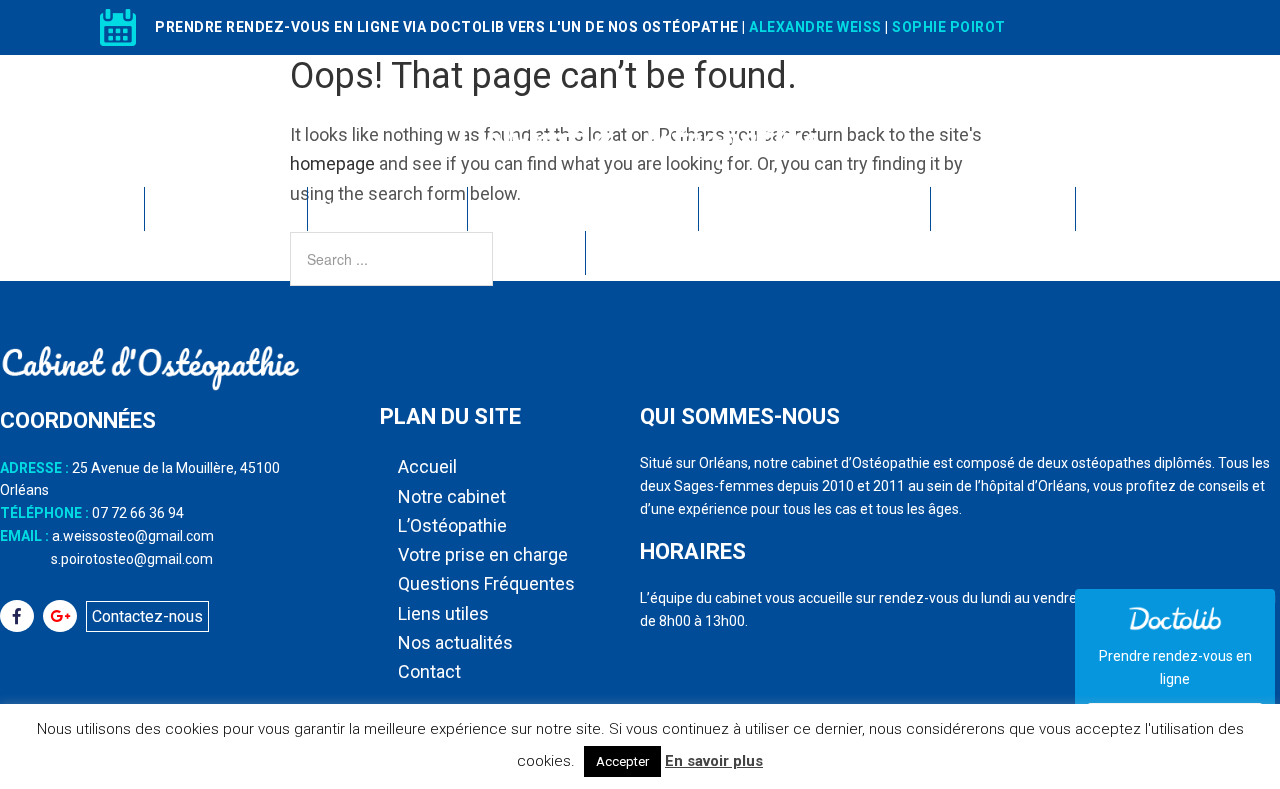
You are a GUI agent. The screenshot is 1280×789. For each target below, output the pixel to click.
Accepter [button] (622, 761)
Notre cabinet (224, 208)
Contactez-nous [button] (147, 616)
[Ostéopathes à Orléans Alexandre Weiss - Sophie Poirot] (640, 169)
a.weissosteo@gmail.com (133, 536)
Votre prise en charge (581, 208)
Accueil (88, 208)
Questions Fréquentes (812, 208)
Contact (640, 252)
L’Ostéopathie (385, 208)
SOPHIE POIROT (949, 27)
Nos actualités (1159, 208)
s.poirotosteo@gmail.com (132, 559)
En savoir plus (714, 761)
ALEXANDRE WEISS (815, 27)
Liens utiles (1001, 208)
